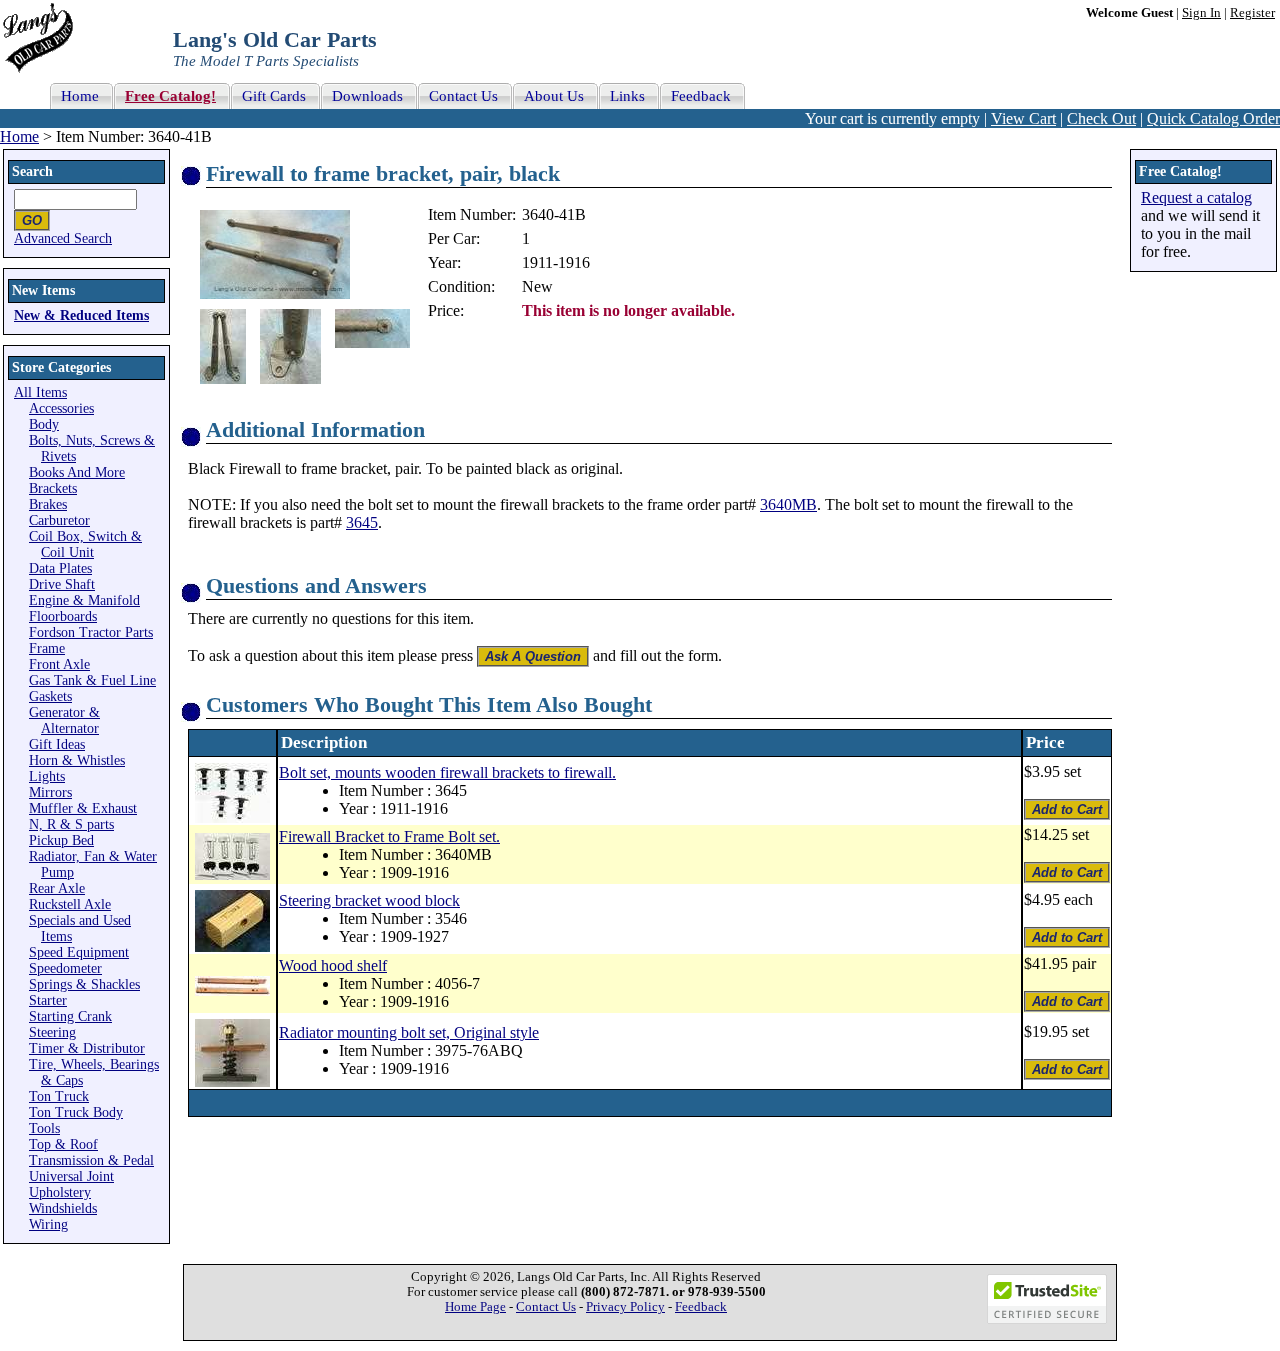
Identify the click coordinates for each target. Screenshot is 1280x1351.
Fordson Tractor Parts (91, 632)
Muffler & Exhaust (83, 808)
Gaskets (50, 696)
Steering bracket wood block (369, 900)
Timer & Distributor (87, 1048)
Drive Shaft (62, 584)
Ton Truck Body (76, 1112)
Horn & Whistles (77, 760)
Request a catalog (1196, 197)
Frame (47, 648)
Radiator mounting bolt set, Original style (409, 1032)
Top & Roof (63, 1144)
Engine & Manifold (84, 600)
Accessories (61, 408)
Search (32, 171)
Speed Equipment (79, 952)
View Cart (1023, 118)
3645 (362, 522)
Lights (47, 776)
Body (44, 424)
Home (19, 136)
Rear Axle (57, 888)
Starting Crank (70, 1016)
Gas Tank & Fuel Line (92, 680)
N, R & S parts (71, 824)
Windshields (63, 1208)
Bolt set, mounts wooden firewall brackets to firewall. (447, 772)
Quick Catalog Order (1213, 118)
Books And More (77, 472)
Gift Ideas (57, 744)
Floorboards (63, 616)
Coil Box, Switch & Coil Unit (85, 544)
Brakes (48, 504)
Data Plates (60, 568)
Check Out (1101, 118)
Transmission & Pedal (91, 1160)
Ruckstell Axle (70, 904)
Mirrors (50, 792)
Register (1252, 13)
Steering (52, 1032)
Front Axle (59, 664)
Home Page (475, 1307)
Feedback (701, 1307)
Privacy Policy (625, 1307)
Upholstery (60, 1192)
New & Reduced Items (81, 315)
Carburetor (59, 520)
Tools (44, 1128)
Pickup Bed (61, 840)
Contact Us (546, 1307)
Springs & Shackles (84, 984)
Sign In (1201, 13)
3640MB (788, 504)
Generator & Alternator (64, 720)
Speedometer (65, 968)
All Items (40, 392)
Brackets (53, 488)
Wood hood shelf (333, 965)
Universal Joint (71, 1176)
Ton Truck (59, 1096)
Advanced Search (63, 238)
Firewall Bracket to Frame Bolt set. (389, 836)
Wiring (48, 1224)
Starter (48, 1000)
